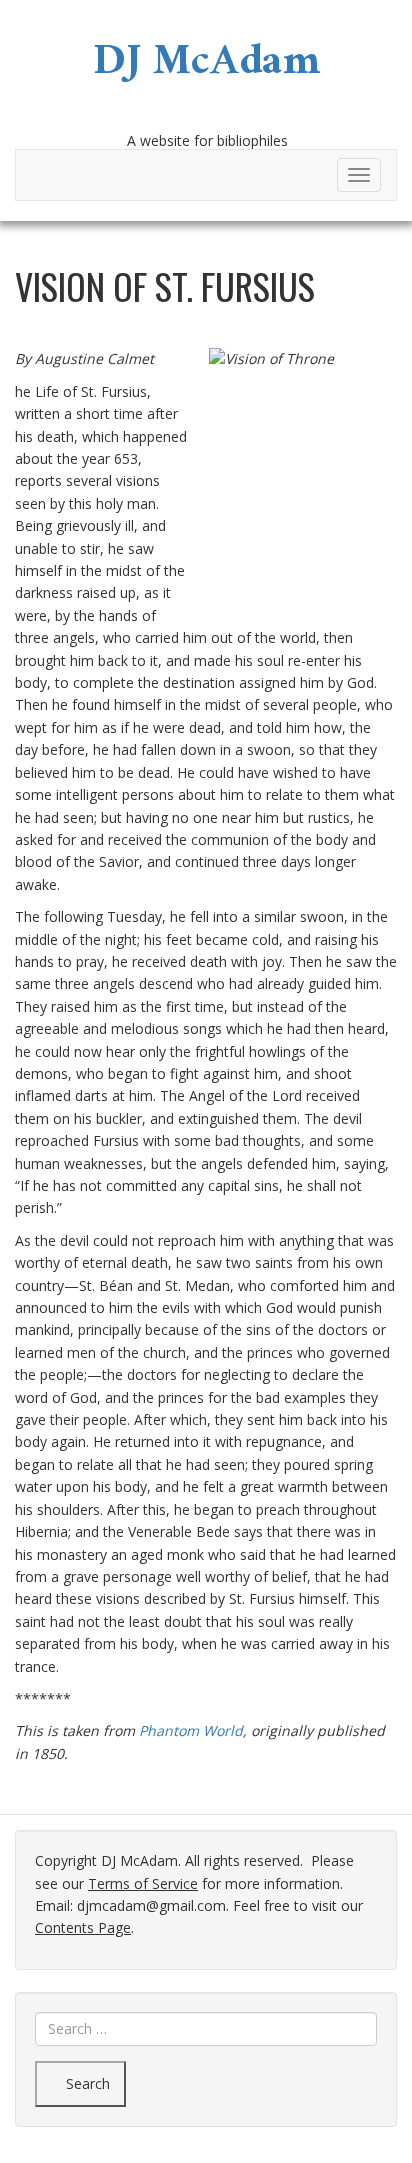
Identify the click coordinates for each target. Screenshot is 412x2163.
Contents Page (83, 1927)
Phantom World (191, 1730)
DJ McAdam (206, 67)
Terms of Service (143, 1883)
